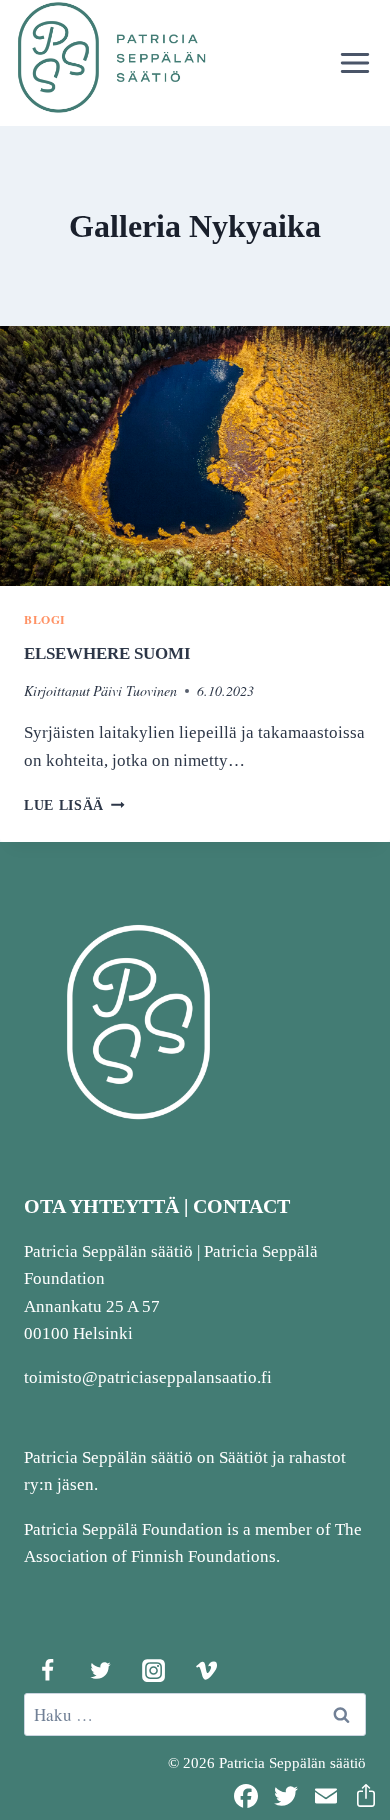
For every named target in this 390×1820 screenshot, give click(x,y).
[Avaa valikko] (354, 62)
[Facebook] (47, 1670)
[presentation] (195, 456)
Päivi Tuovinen (135, 690)
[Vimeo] (206, 1670)
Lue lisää (74, 805)
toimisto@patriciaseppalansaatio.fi (148, 1377)
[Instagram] (153, 1670)
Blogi (45, 619)
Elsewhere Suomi (107, 653)
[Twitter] (100, 1670)
